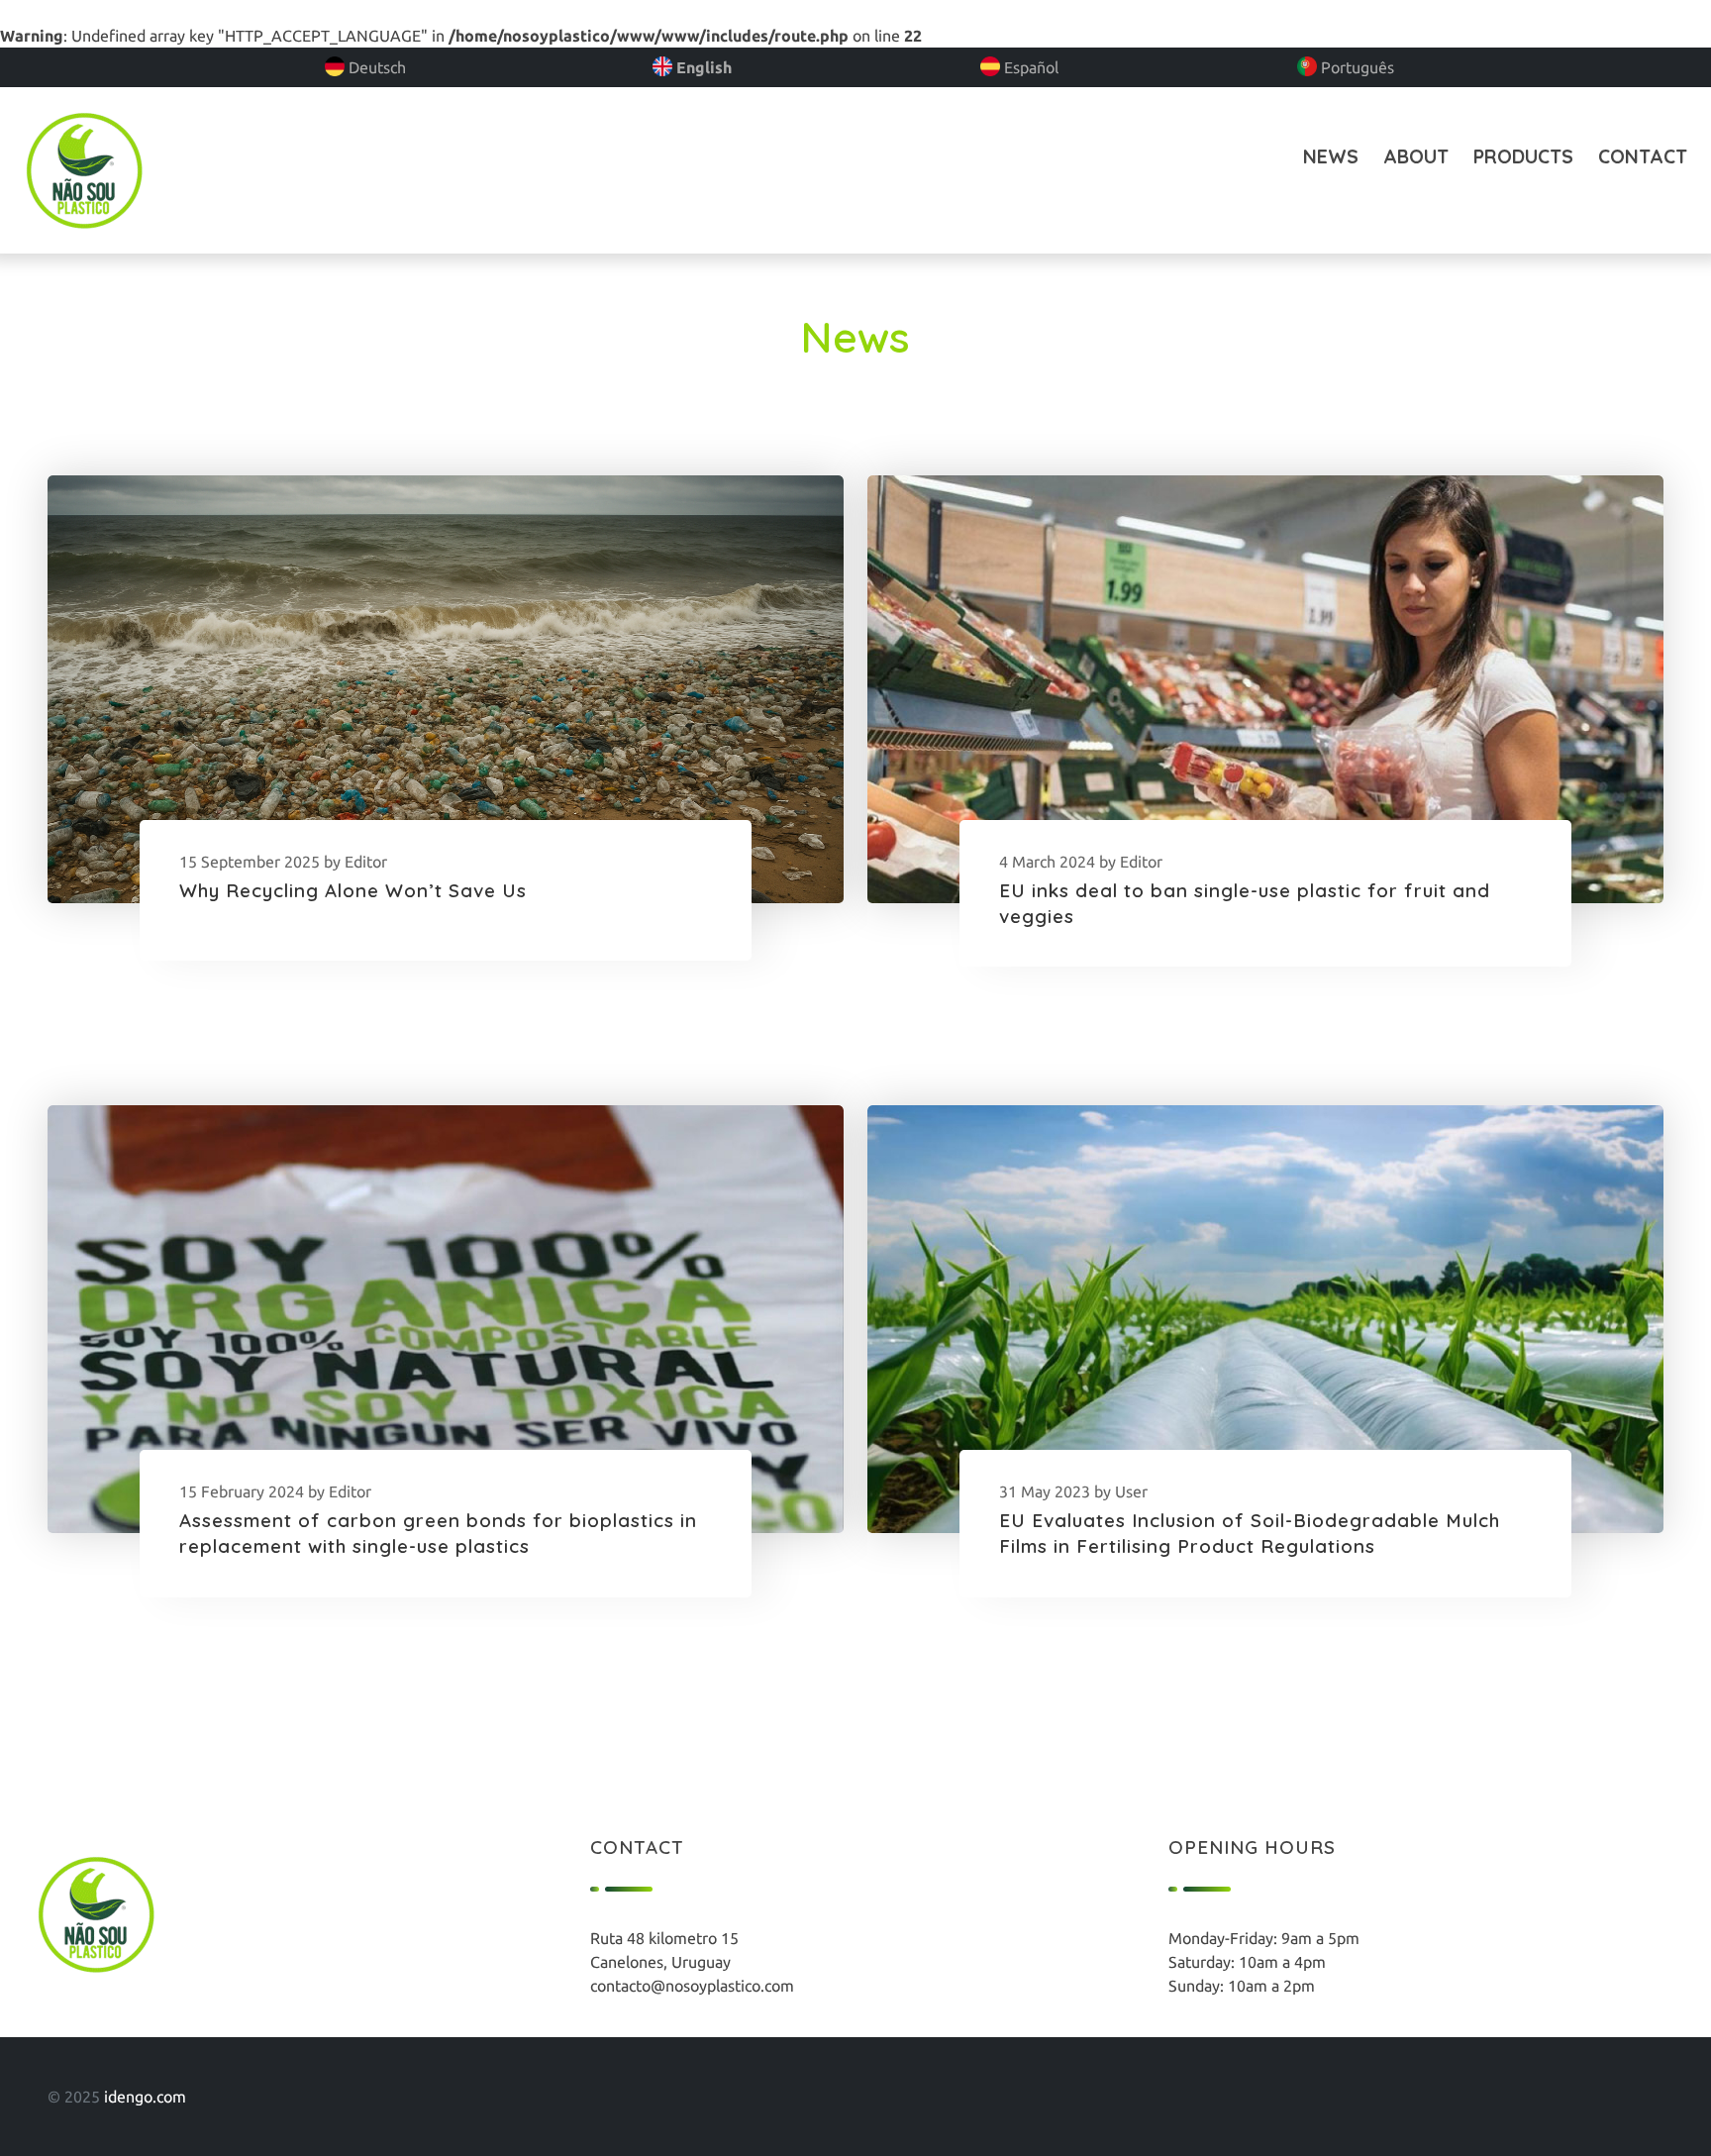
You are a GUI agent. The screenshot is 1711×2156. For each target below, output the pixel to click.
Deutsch (375, 67)
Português (1356, 67)
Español (1029, 67)
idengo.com (145, 2097)
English (702, 67)
